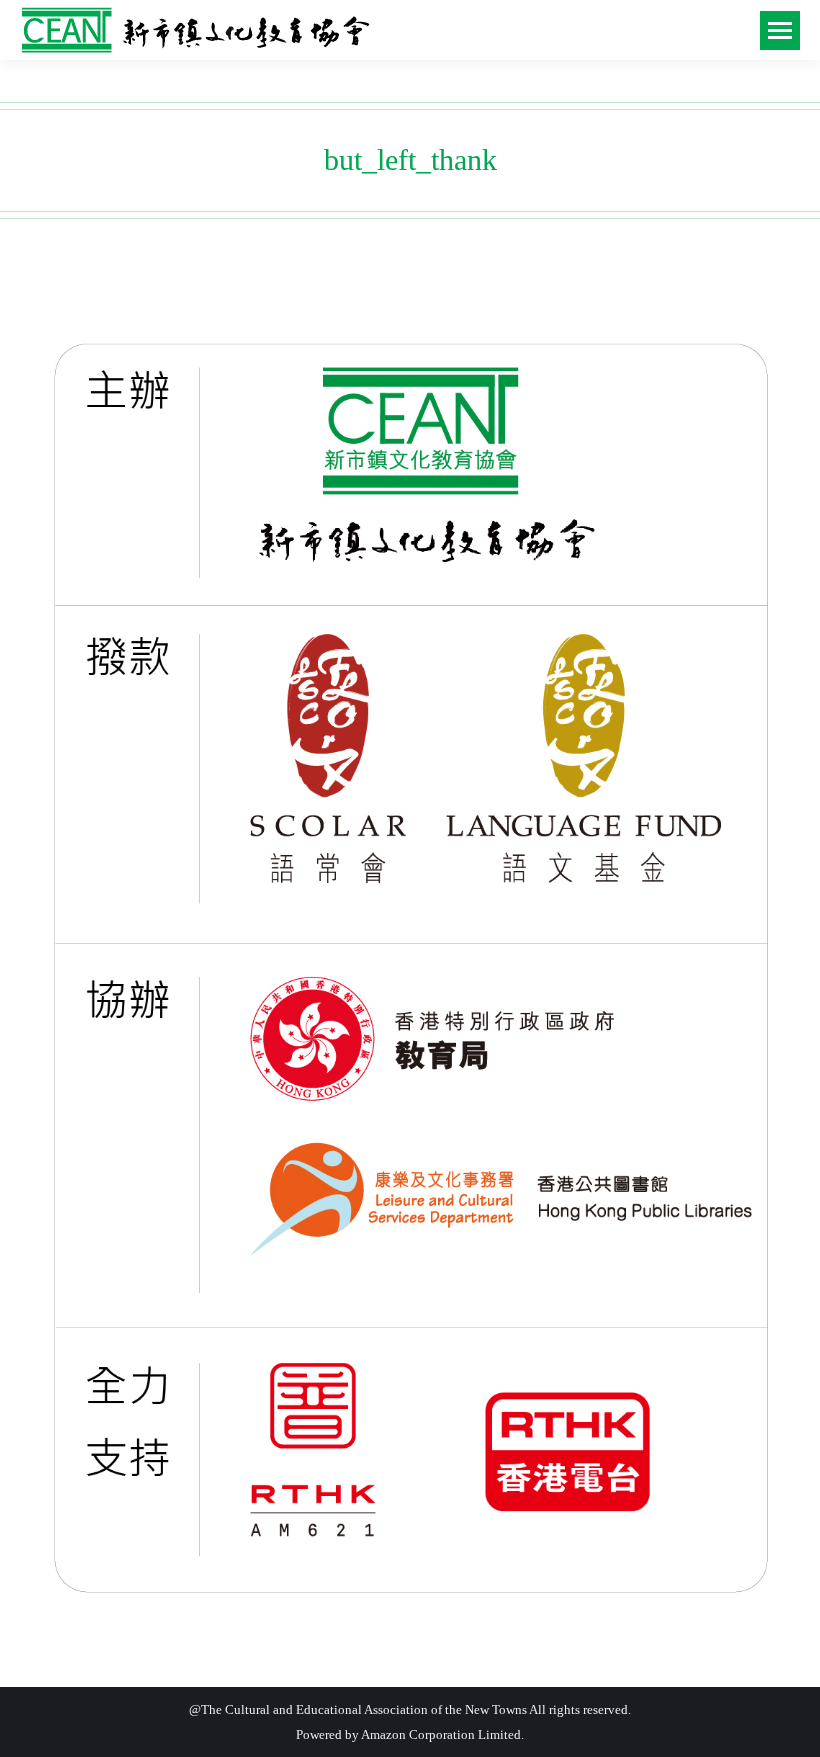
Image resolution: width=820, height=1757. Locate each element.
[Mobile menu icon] (780, 30)
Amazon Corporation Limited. (441, 1734)
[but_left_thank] (410, 968)
